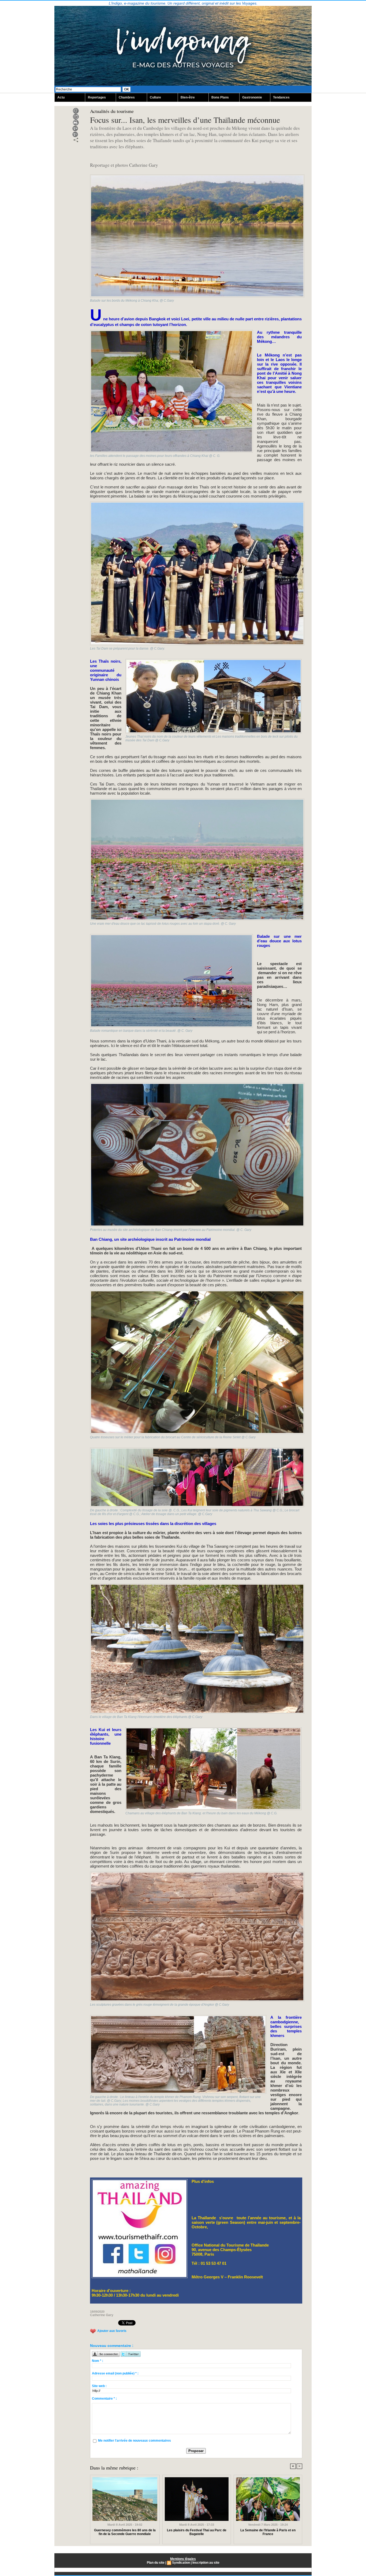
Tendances (281, 97)
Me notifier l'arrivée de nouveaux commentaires (135, 2441)
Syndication (181, 2563)
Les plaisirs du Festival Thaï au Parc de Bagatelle (197, 2532)
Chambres (127, 97)
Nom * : (98, 2361)
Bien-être (188, 97)
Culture (155, 97)
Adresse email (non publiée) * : (115, 2373)
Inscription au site (206, 2563)
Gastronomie (252, 97)
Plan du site (156, 2563)
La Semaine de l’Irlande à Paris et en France (268, 2532)
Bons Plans (220, 97)
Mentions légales (183, 2559)
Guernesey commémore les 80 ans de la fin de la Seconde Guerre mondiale (125, 2532)
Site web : (99, 2386)
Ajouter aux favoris (112, 2331)
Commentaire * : (104, 2399)
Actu (61, 97)
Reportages (97, 97)
